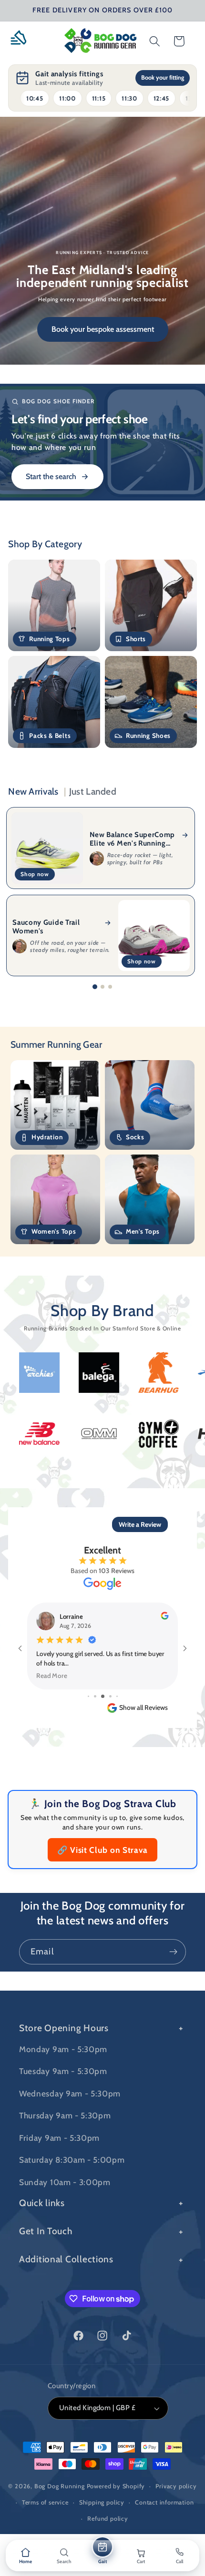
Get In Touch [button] (46, 2231)
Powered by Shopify (116, 2486)
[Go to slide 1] (95, 987)
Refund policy (108, 2519)
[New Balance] (102, 1433)
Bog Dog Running (60, 2486)
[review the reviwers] (164, 1617)
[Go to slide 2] (102, 987)
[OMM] (162, 1434)
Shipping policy (102, 2502)
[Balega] (36, 1373)
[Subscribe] (173, 1952)
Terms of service (45, 2502)
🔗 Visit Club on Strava (102, 1850)
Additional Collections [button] (66, 2259)
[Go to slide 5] (103, 1696)
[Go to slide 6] (110, 1696)
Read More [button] (52, 1675)
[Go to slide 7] (117, 1696)
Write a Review (140, 1524)
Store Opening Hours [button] (64, 2028)
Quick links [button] (42, 2203)
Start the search (51, 476)
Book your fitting (163, 77)
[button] (22, 41)
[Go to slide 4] (95, 1696)
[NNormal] (43, 1433)
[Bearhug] (96, 1372)
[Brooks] (155, 1372)
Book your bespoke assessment (103, 329)
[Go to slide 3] (110, 987)
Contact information (164, 2502)
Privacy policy (176, 2486)
